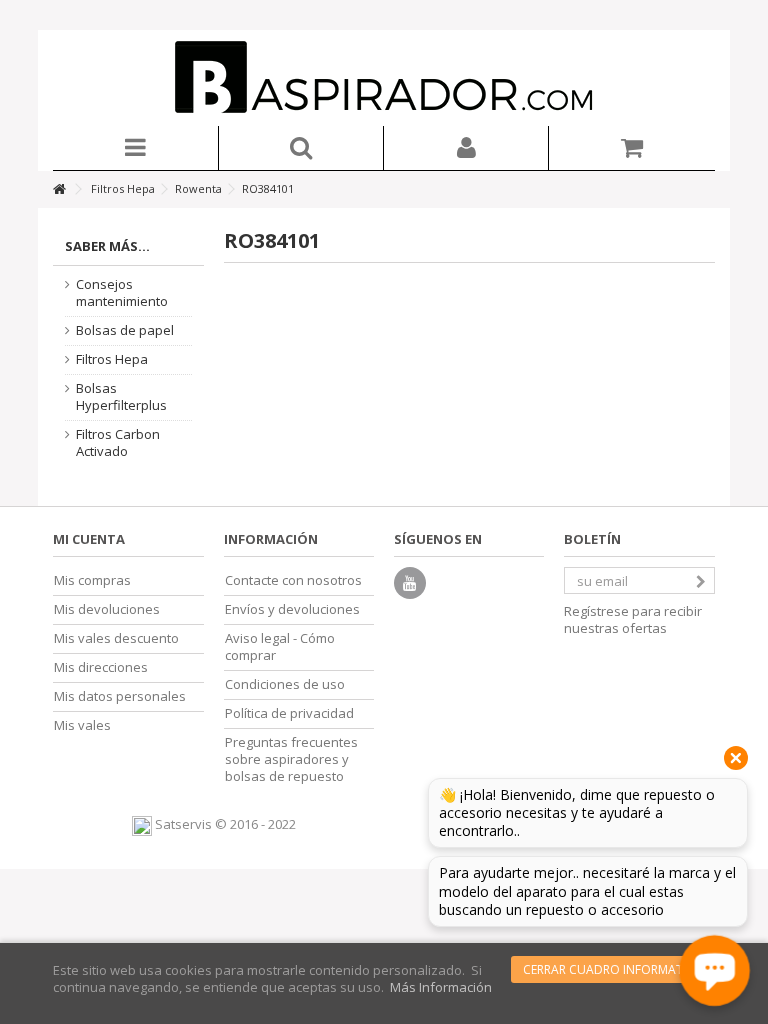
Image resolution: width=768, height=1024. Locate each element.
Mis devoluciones (107, 609)
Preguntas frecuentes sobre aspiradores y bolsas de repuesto (291, 759)
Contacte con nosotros (293, 580)
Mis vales (82, 725)
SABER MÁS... (107, 246)
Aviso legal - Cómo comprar (280, 647)
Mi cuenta (89, 539)
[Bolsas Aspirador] (383, 78)
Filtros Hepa (112, 359)
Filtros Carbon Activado (118, 443)
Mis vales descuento (116, 638)
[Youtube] (410, 583)
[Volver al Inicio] (59, 189)
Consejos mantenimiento (122, 293)
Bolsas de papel (125, 330)
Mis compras (92, 580)
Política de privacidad (289, 713)
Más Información (441, 987)
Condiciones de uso (285, 684)
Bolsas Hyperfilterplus (121, 397)
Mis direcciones (101, 667)
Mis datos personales (120, 696)
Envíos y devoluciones (292, 609)
